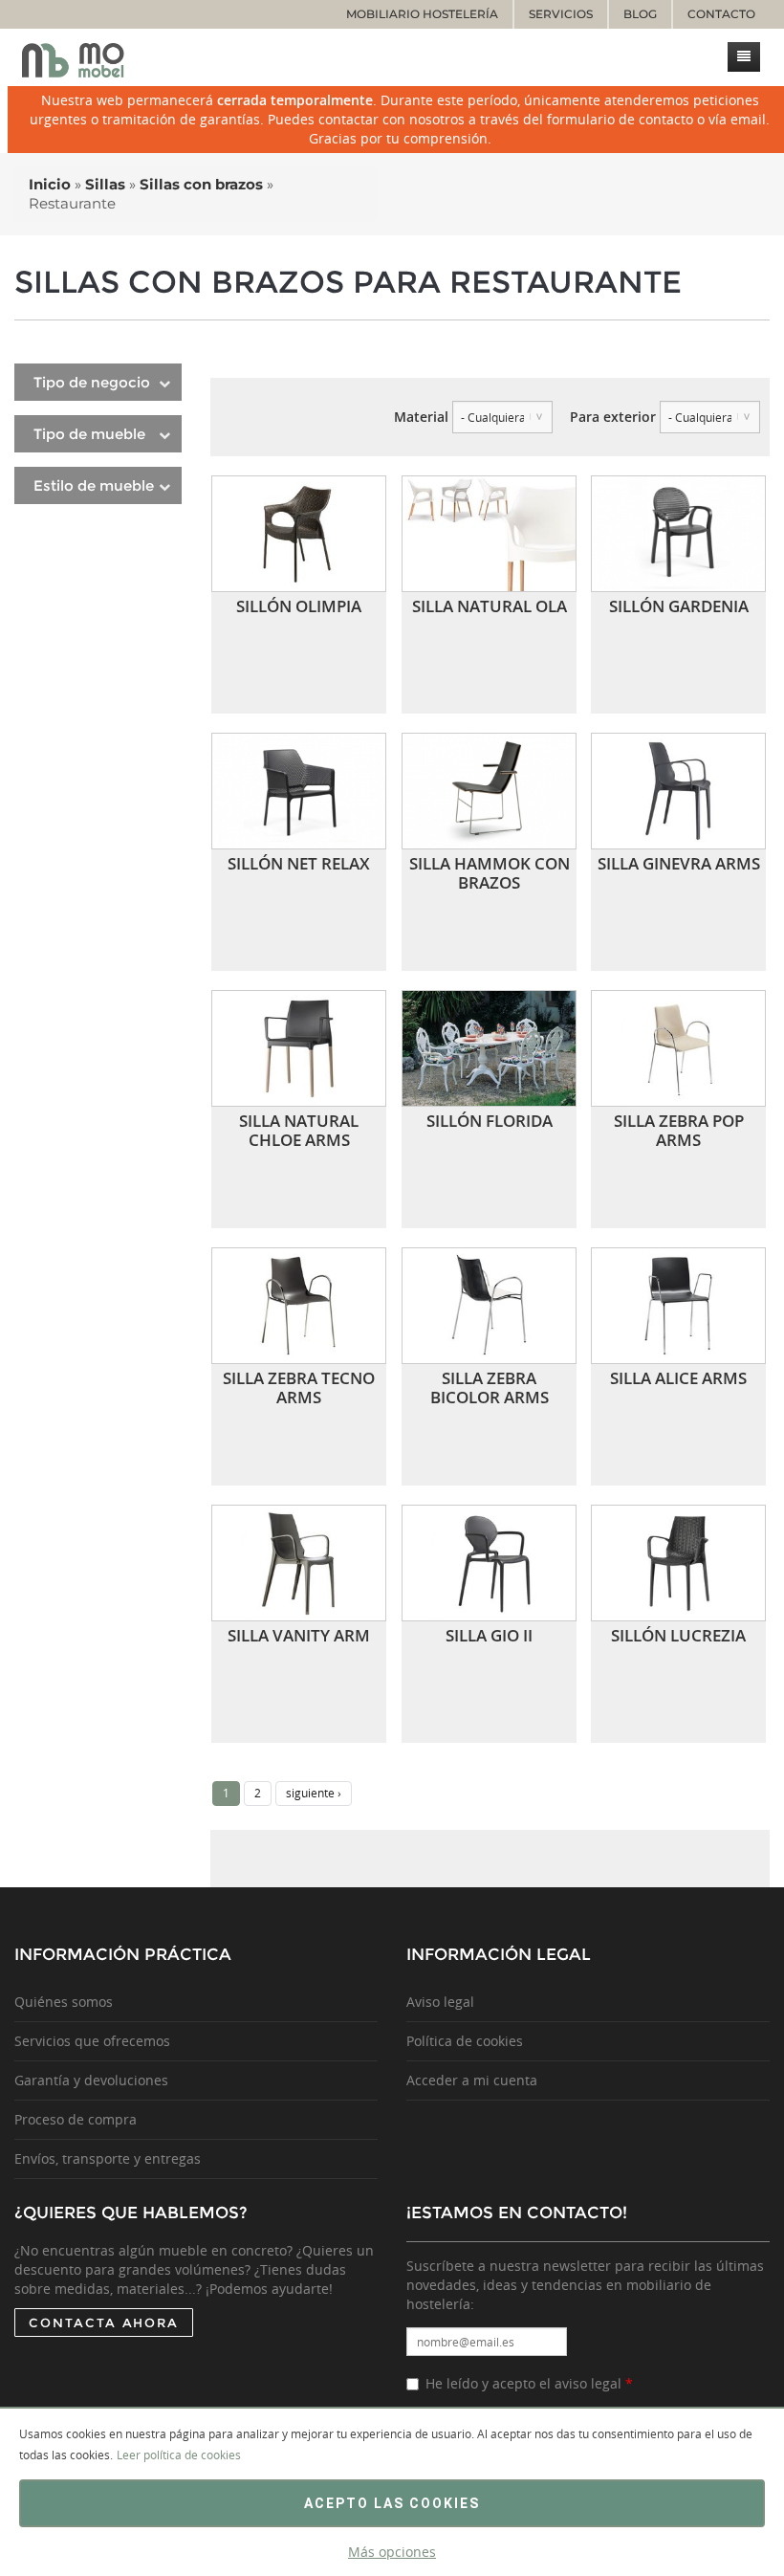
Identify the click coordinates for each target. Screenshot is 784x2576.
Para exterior (613, 417)
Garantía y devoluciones (91, 2080)
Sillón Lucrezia (678, 1635)
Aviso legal (440, 2002)
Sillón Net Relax (299, 863)
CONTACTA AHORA (104, 2323)
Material (421, 417)
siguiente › (314, 1793)
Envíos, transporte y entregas (108, 2158)
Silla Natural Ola (490, 606)
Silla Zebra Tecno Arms (299, 1387)
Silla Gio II (489, 1635)
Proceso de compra (76, 2119)
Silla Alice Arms (678, 1378)
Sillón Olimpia (299, 606)
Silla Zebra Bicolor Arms (490, 1387)
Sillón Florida (490, 1121)
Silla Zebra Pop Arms (679, 1130)
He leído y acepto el (529, 2383)
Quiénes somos (64, 2002)
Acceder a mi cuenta (472, 2080)
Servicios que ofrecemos (92, 2041)
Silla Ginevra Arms (679, 863)
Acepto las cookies (392, 2503)
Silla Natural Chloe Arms (299, 1130)
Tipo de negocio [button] (92, 382)
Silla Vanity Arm (299, 1635)
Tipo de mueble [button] (89, 434)
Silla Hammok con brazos (490, 873)
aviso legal (588, 2383)
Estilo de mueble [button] (94, 485)
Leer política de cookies (179, 2455)
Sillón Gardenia (679, 606)
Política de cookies (465, 2041)
